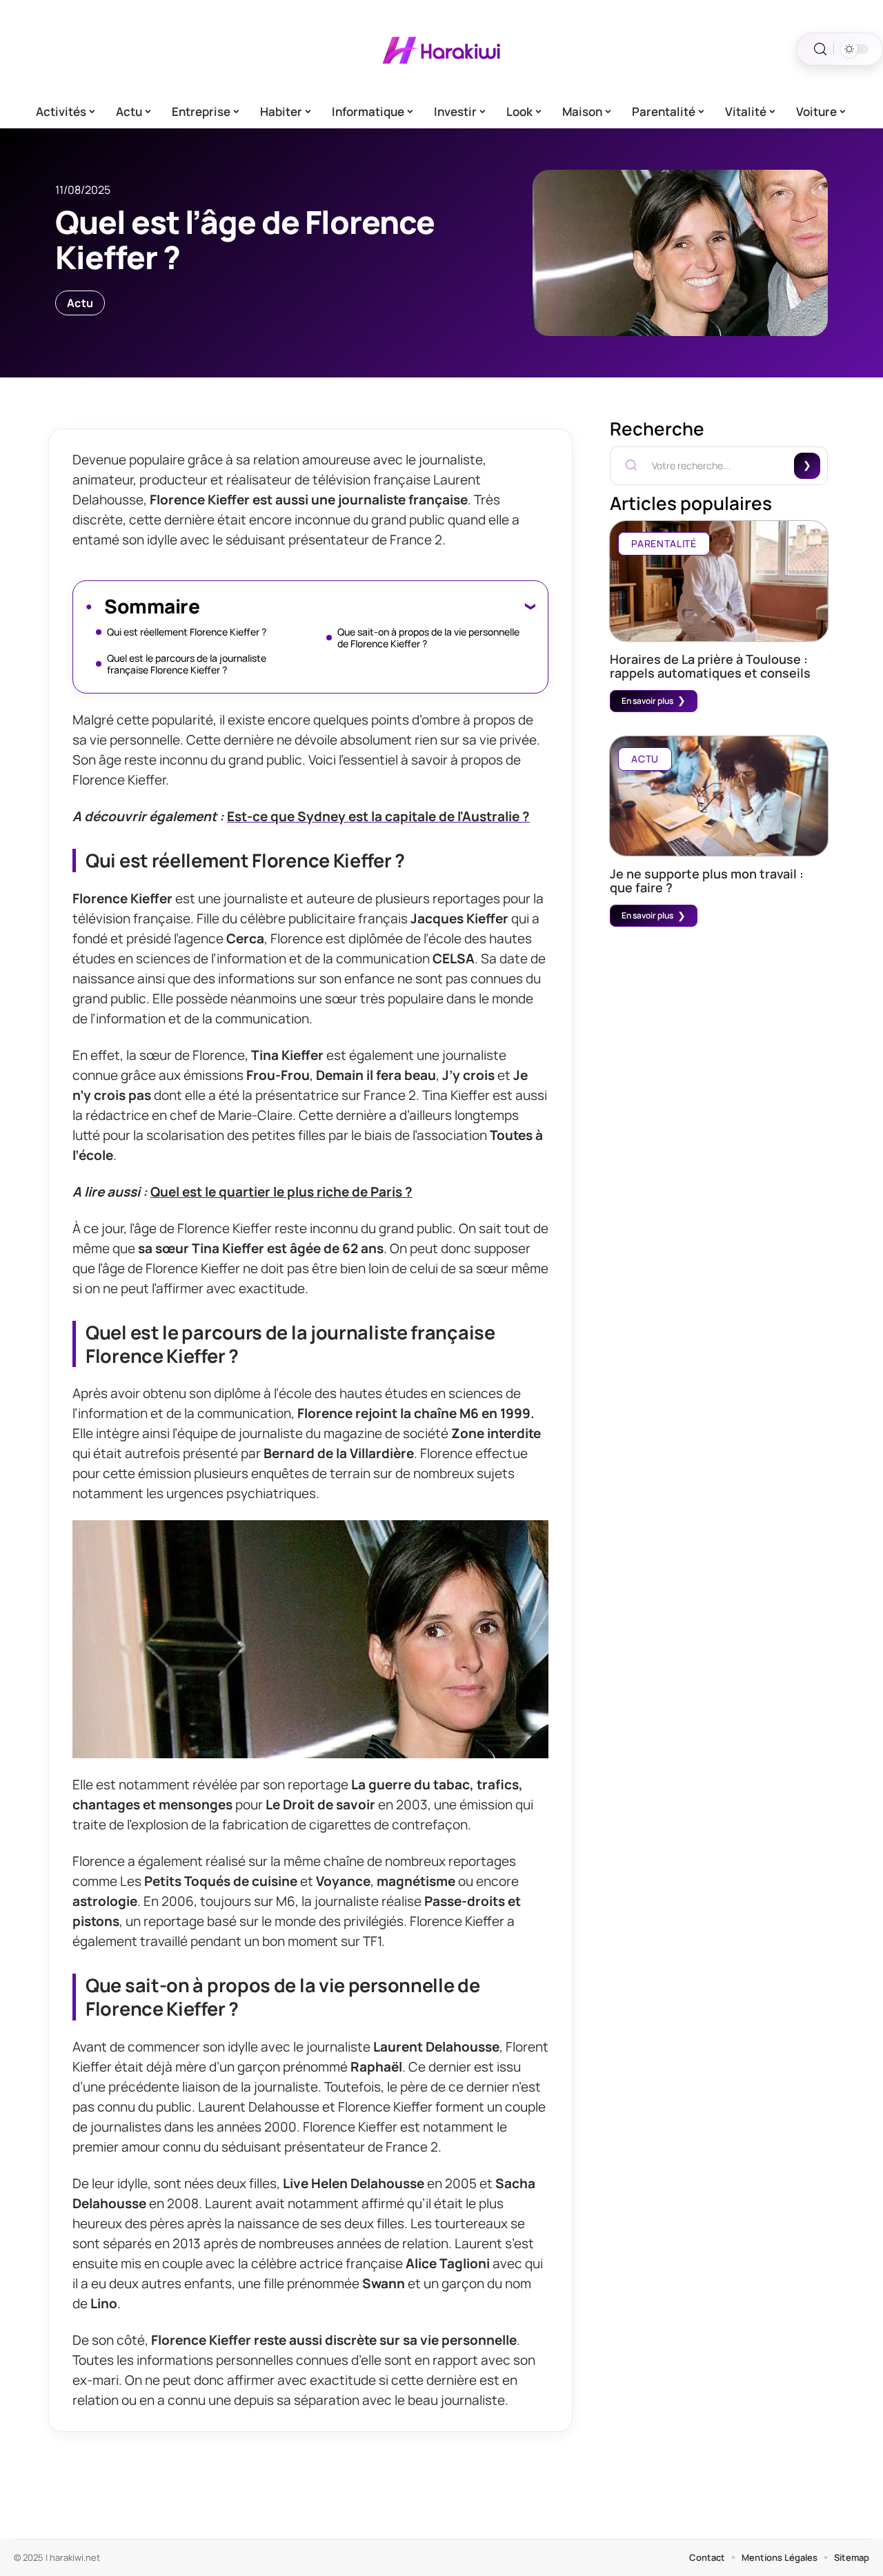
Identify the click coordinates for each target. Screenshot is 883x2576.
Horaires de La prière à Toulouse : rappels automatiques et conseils (710, 666)
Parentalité (664, 543)
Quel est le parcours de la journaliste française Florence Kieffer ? (187, 664)
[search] (820, 49)
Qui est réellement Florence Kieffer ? (187, 632)
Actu (80, 303)
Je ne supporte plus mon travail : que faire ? (707, 881)
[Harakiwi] (441, 49)
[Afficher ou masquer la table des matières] (367, 606)
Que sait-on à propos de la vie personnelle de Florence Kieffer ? (428, 638)
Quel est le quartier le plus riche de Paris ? (281, 1192)
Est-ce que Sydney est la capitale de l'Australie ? (378, 816)
